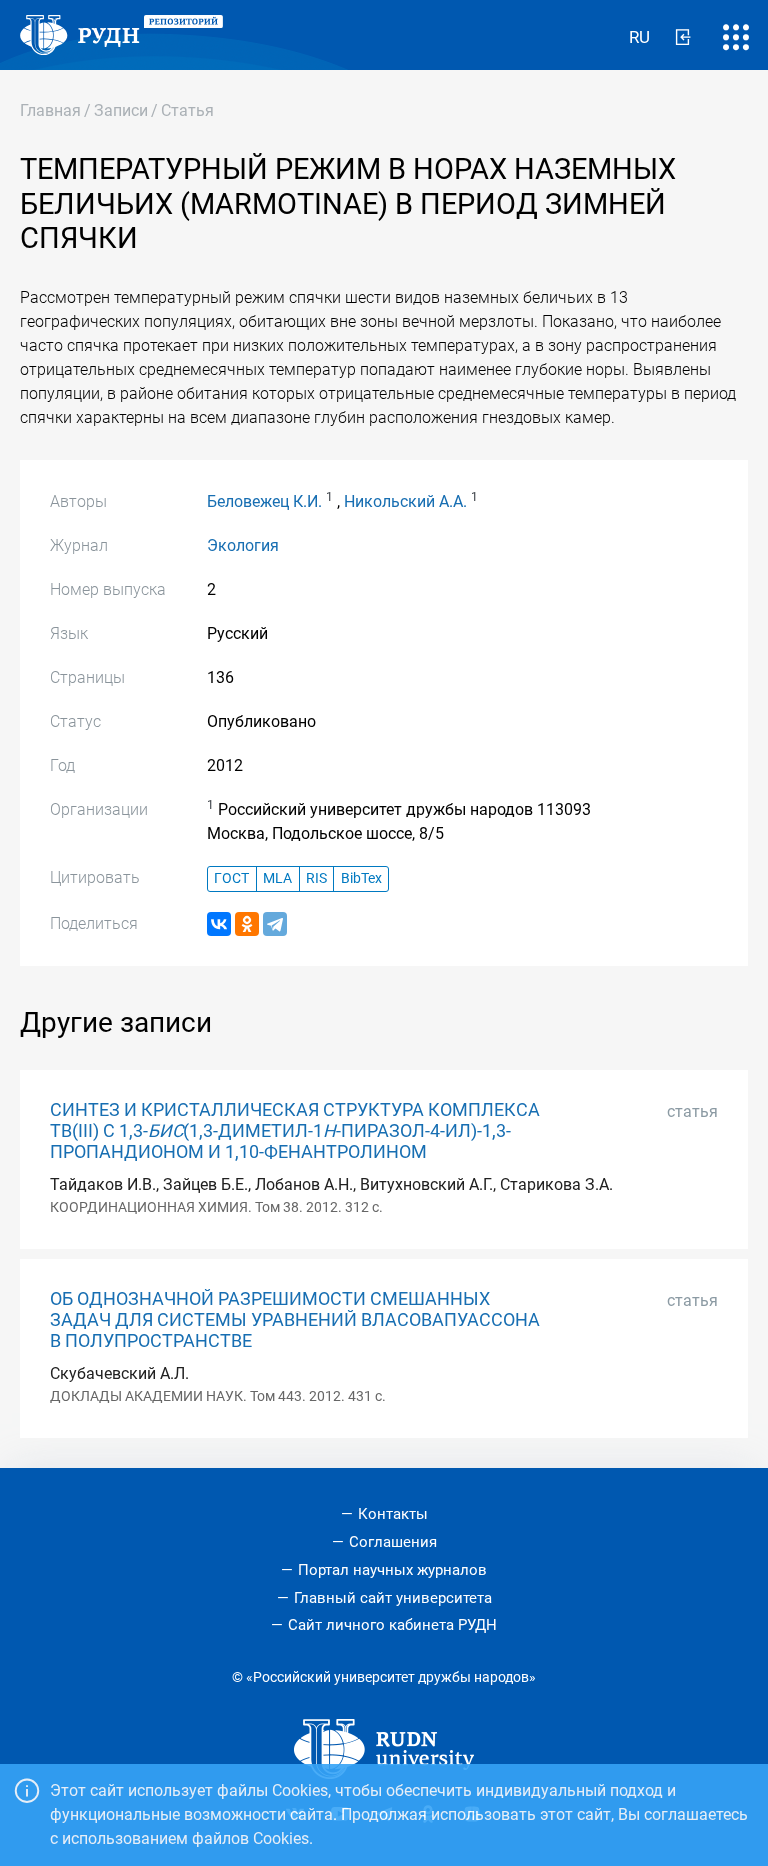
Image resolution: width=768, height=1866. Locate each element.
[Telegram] (275, 924)
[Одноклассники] (247, 924)
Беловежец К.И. (264, 501)
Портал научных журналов (392, 1570)
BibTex (361, 878)
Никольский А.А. (405, 501)
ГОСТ (231, 878)
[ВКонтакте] (219, 924)
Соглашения (393, 1542)
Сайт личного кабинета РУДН (392, 1625)
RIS (316, 878)
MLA (277, 878)
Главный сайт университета (393, 1598)
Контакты (393, 1514)
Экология (243, 545)
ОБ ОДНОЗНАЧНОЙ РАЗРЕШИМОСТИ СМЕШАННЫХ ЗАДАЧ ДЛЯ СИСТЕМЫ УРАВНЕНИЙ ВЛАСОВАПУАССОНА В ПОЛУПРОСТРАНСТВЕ (295, 1320)
